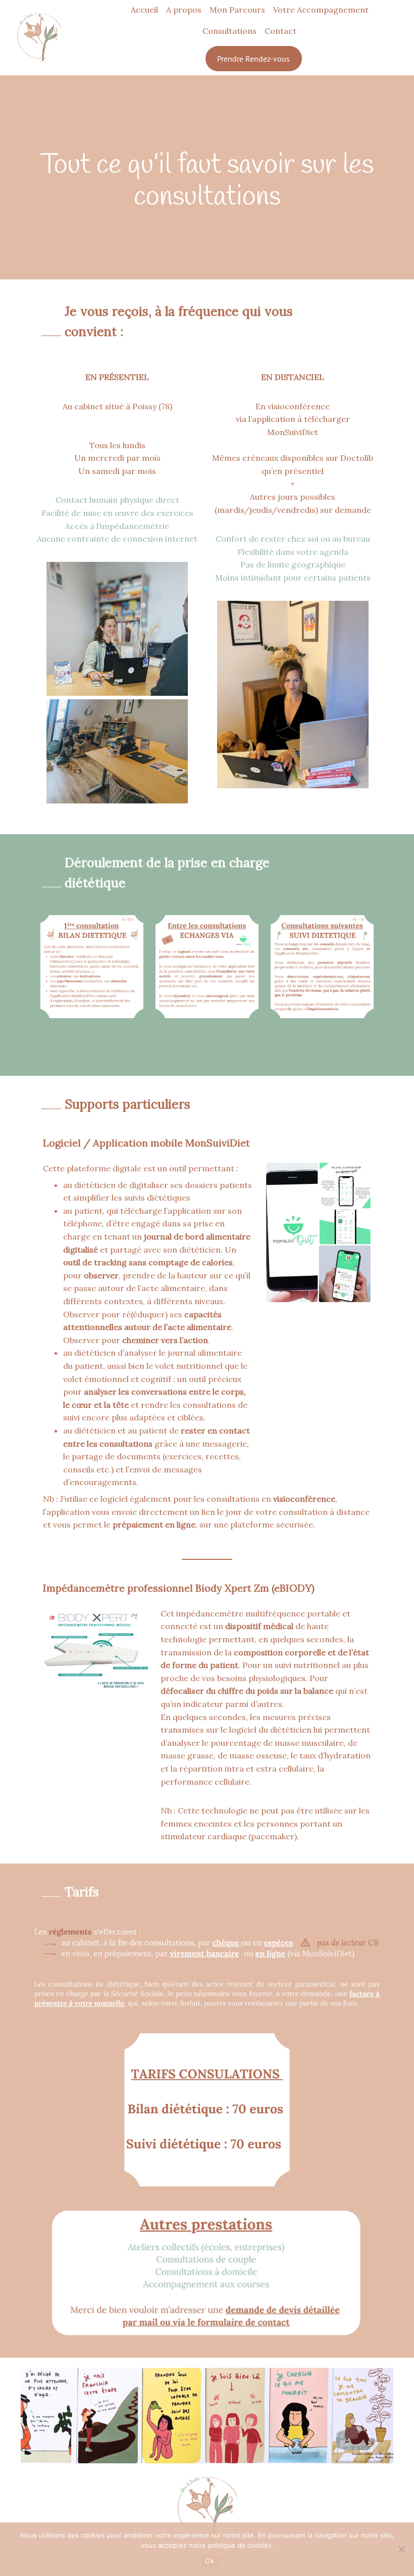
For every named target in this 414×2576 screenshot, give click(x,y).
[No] (401, 2549)
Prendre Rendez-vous (253, 59)
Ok (210, 2561)
